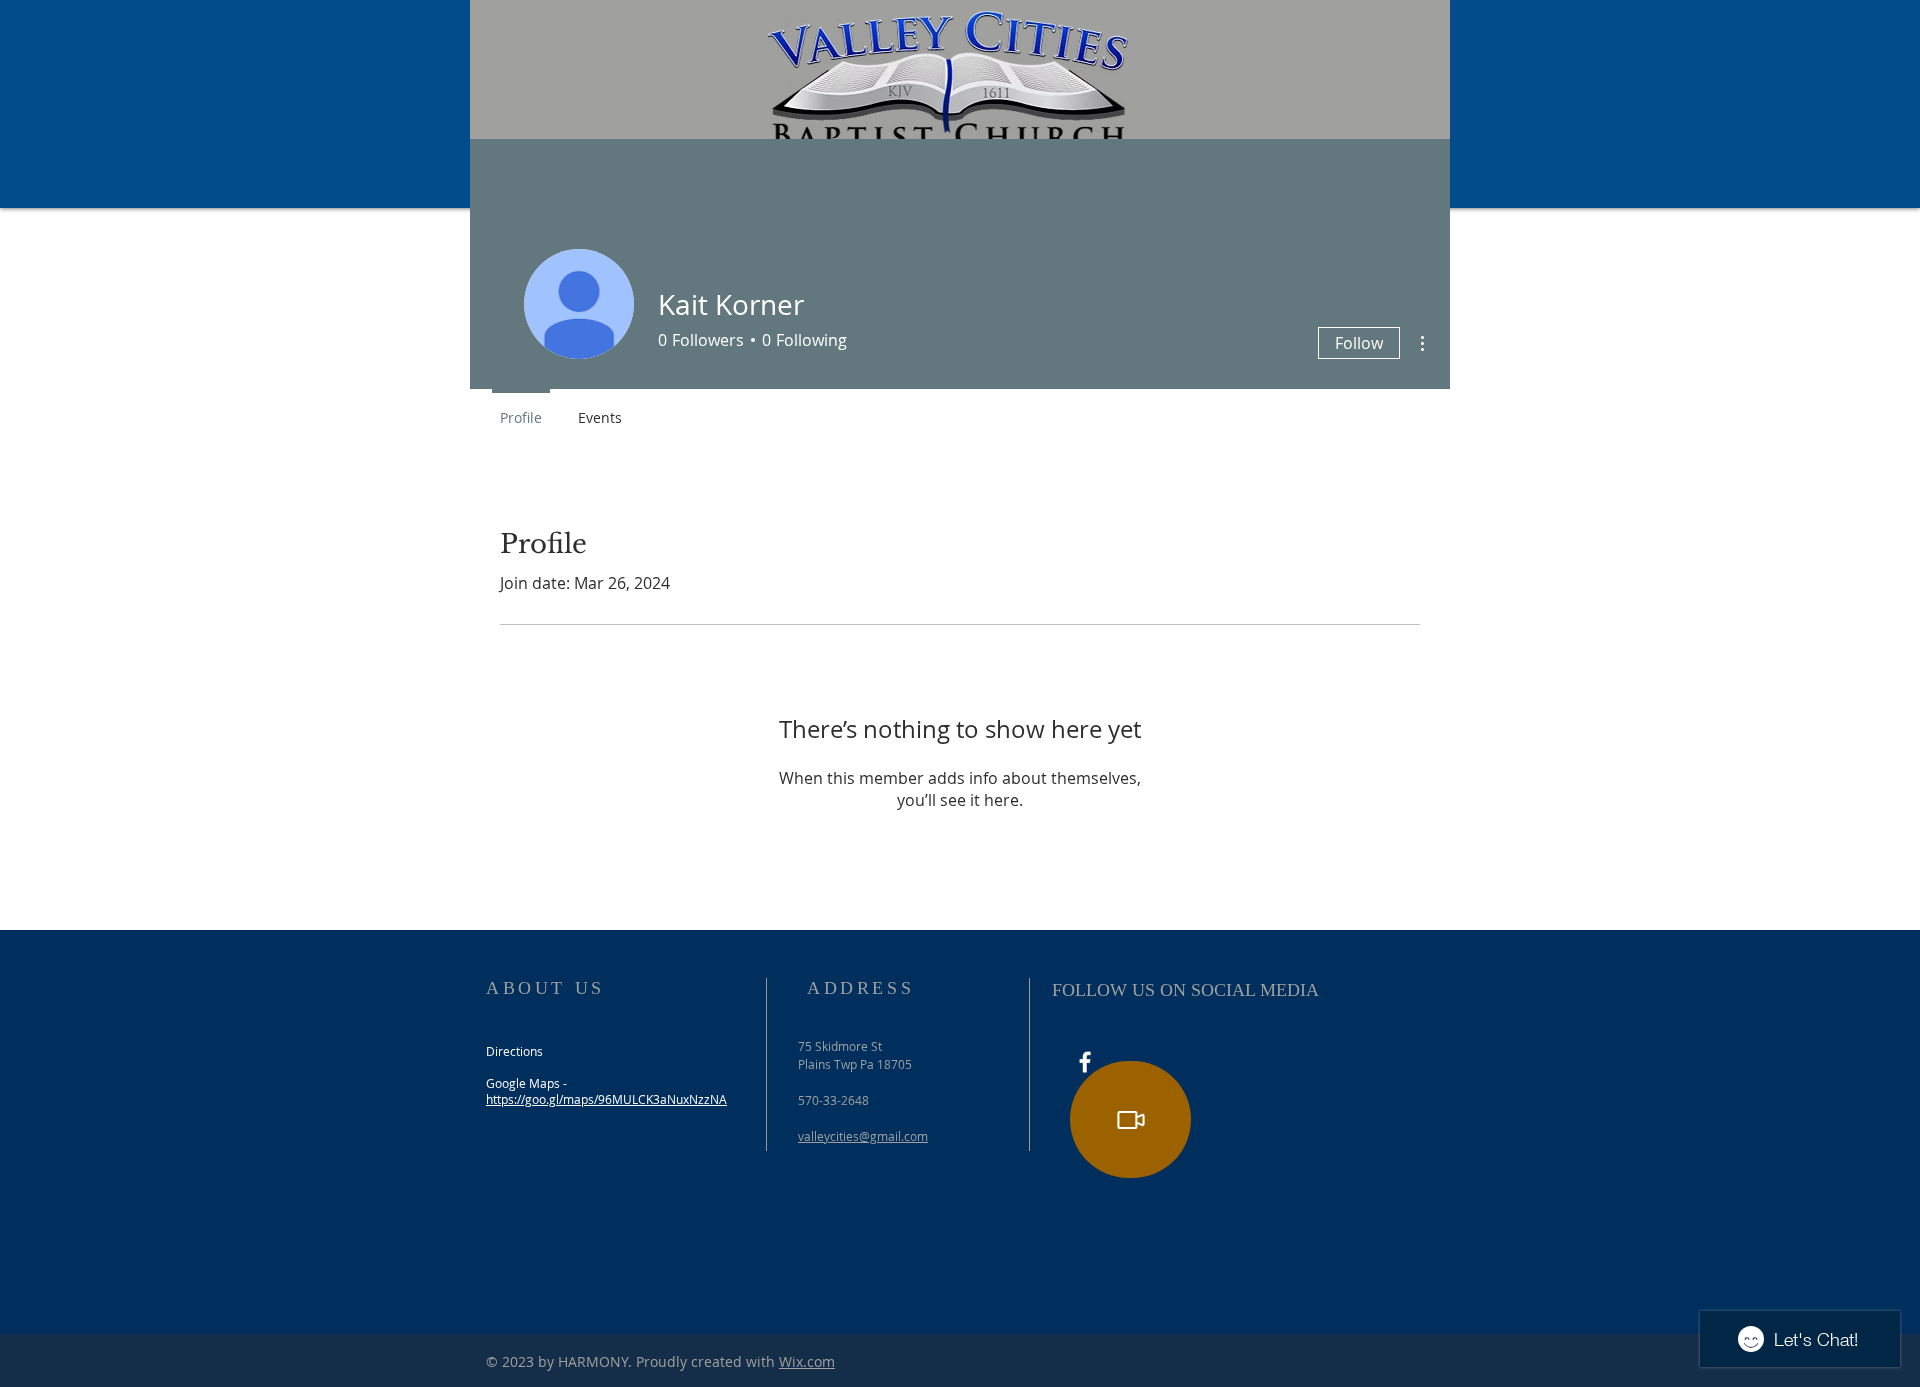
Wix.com (807, 1361)
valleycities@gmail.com (863, 1136)
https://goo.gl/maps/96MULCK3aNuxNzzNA (606, 1099)
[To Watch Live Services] (1130, 1119)
